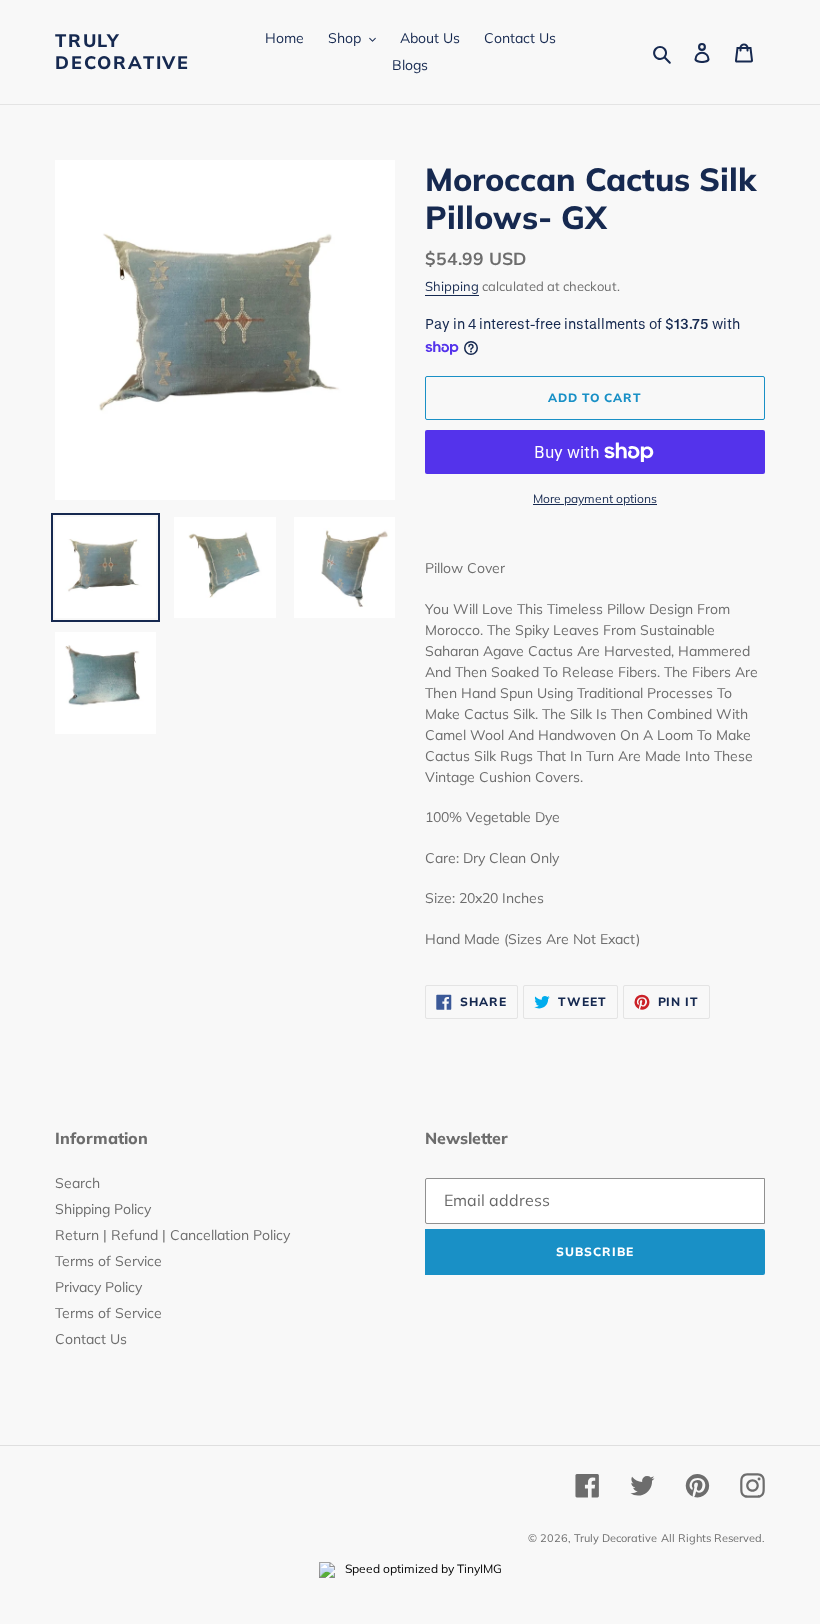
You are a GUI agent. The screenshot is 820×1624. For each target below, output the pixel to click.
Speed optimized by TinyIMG (422, 1568)
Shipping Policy (103, 1209)
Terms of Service (108, 1261)
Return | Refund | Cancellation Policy (172, 1235)
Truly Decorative (122, 51)
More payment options (595, 498)
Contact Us (91, 1339)
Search (77, 1183)
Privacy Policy (98, 1287)
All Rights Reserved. (713, 1538)
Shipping (452, 286)
